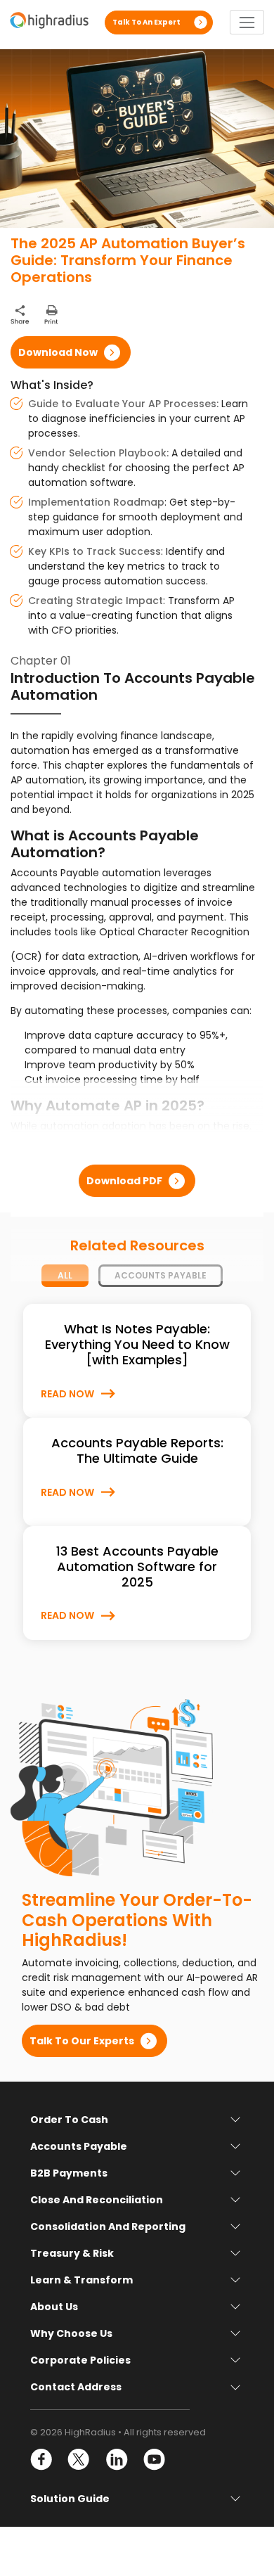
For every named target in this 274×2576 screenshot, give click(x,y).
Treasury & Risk (72, 2253)
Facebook (42, 2460)
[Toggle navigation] (247, 22)
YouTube (154, 2460)
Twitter (79, 2460)
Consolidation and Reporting (108, 2226)
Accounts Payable (79, 2146)
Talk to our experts (82, 2041)
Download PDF (124, 1181)
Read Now (67, 1394)
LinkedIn (116, 2460)
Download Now (58, 352)
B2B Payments (69, 2173)
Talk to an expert (146, 22)
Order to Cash (69, 2120)
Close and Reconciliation (97, 2200)
